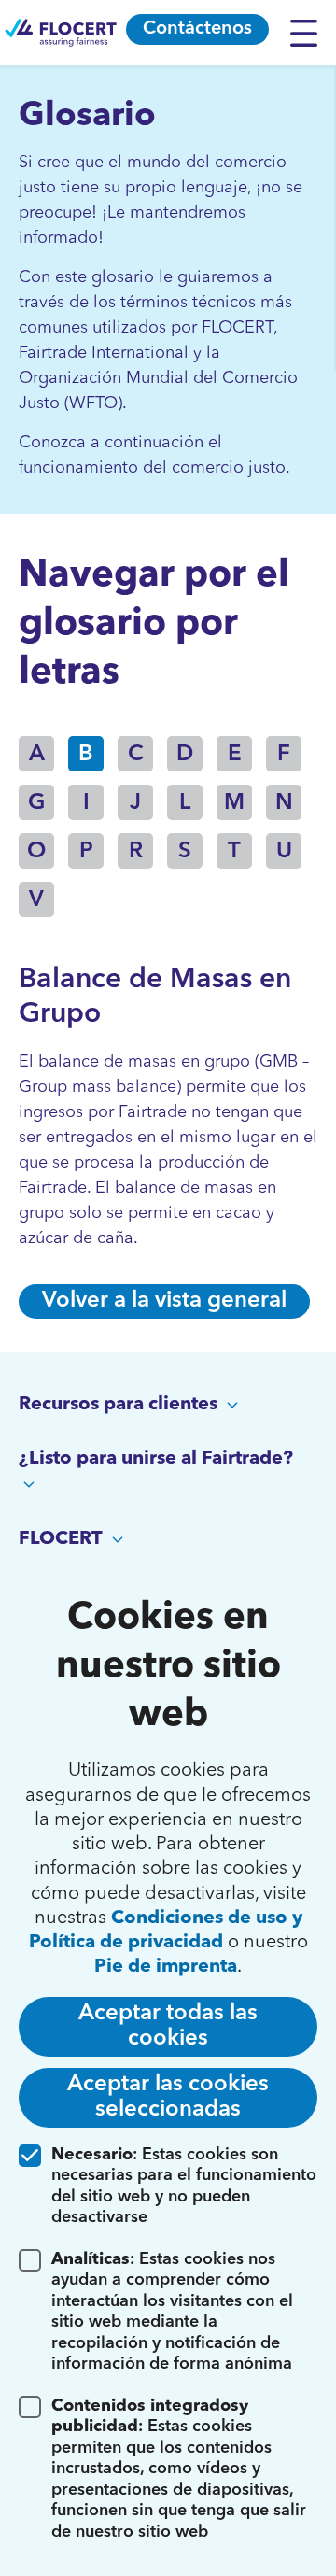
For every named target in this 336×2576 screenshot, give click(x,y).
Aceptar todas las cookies (168, 2026)
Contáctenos (197, 29)
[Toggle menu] (308, 33)
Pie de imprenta (166, 1967)
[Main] (61, 33)
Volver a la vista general (164, 1301)
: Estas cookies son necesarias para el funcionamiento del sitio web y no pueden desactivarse (184, 2187)
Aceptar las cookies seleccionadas (168, 2097)
